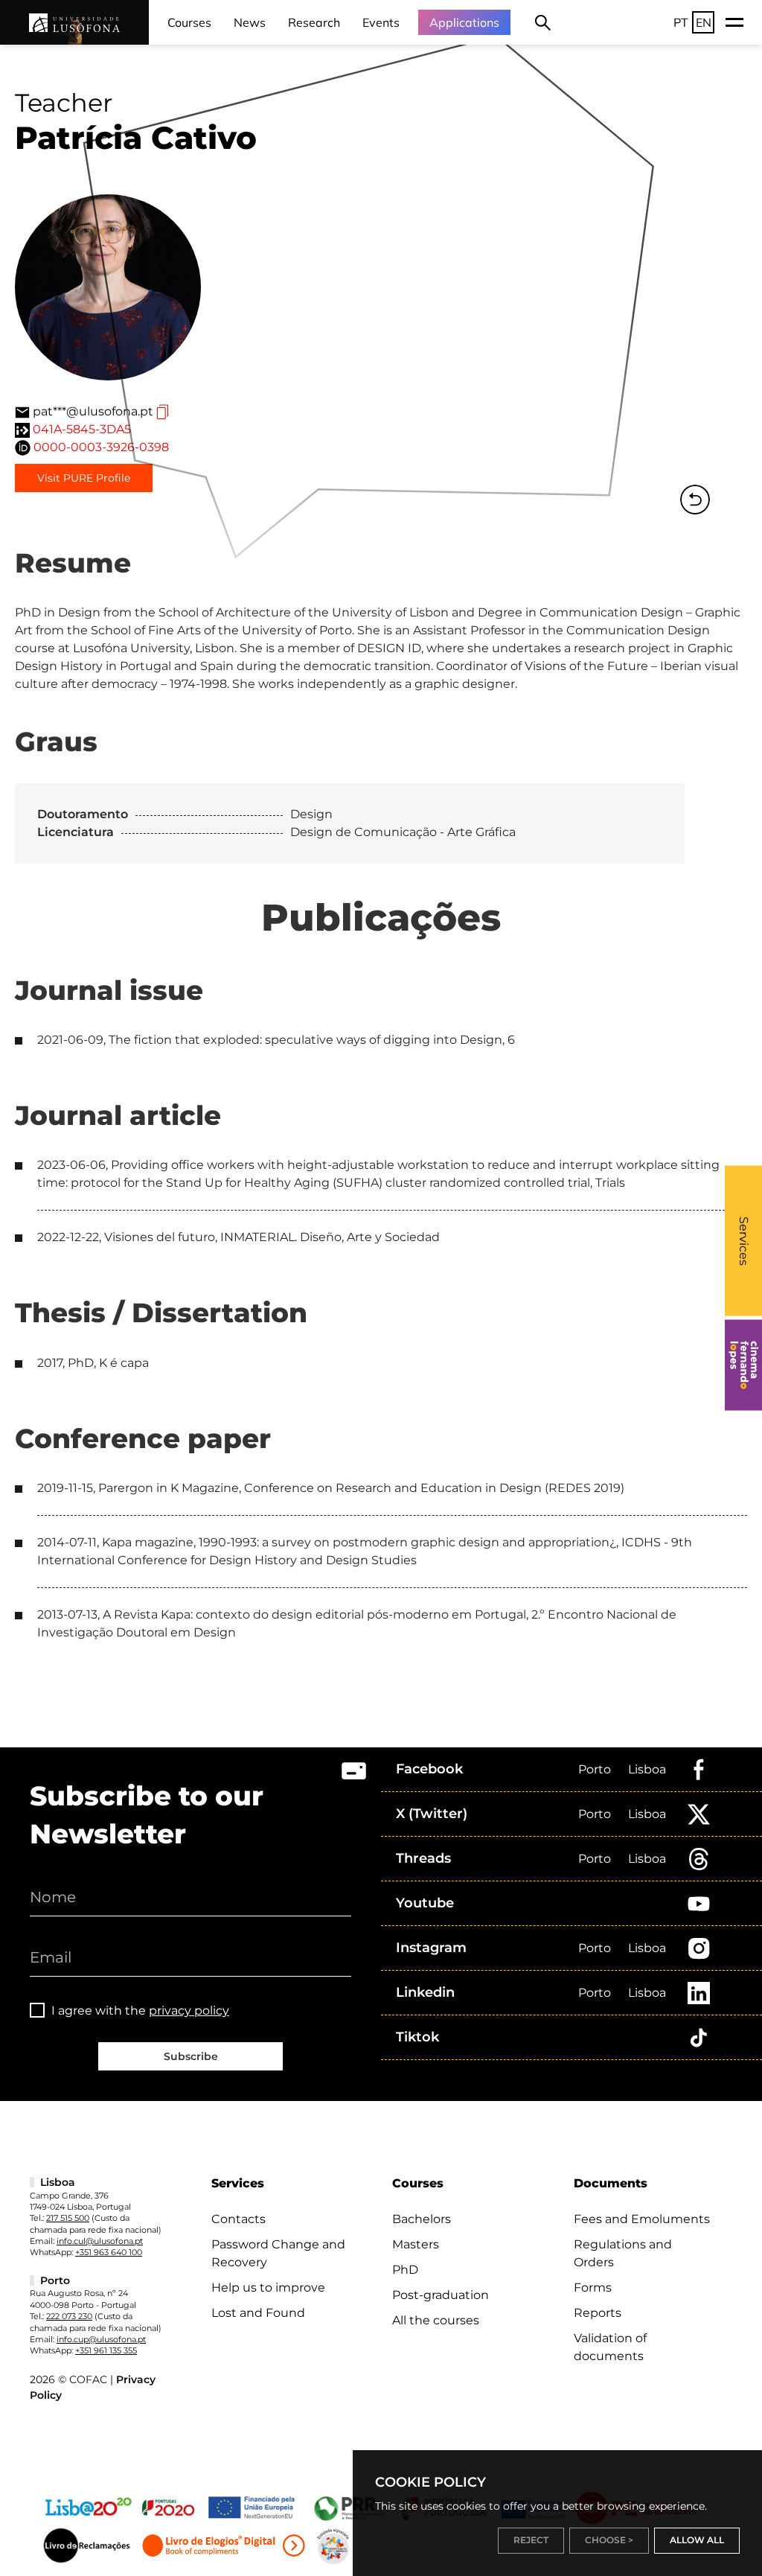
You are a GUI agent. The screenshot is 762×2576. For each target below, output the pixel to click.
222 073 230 (69, 2316)
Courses (189, 22)
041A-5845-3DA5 (82, 429)
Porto (595, 1769)
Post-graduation (441, 2295)
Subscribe (191, 2056)
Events (381, 22)
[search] (543, 22)
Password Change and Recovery (278, 2253)
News (250, 22)
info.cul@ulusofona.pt (100, 2241)
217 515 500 (68, 2218)
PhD (405, 2270)
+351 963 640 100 (109, 2252)
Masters (416, 2244)
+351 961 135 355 (106, 2350)
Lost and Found (258, 2313)
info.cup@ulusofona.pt (101, 2339)
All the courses (436, 2320)
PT (681, 22)
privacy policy (189, 2011)
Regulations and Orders (623, 2253)
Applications (464, 22)
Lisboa (647, 1769)
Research (314, 22)
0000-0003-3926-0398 (101, 447)
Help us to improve (268, 2288)
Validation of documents (610, 2347)
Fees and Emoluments (642, 2219)
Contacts (238, 2219)
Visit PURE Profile (84, 478)
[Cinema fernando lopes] (743, 1365)
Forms (593, 2288)
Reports (598, 2313)
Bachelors (422, 2219)
